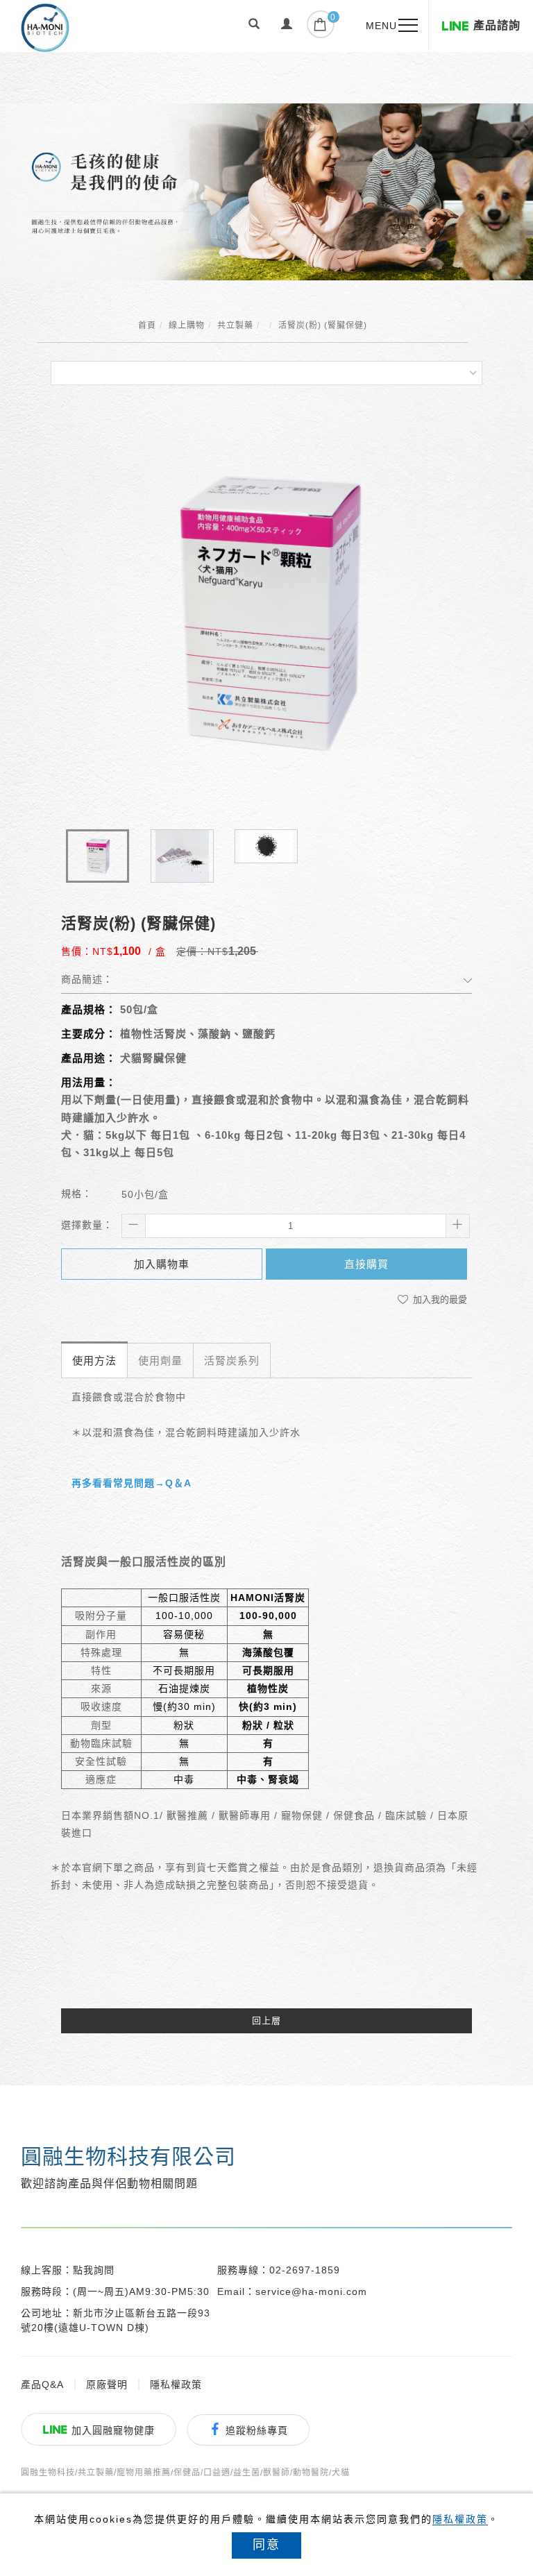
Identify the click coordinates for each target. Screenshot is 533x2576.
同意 (266, 2545)
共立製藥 (235, 325)
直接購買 (366, 1264)
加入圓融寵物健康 (113, 2430)
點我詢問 (94, 2270)
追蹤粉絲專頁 (257, 2430)
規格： (77, 1194)
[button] (254, 26)
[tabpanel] (266, 192)
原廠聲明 (107, 2384)
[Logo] (45, 27)
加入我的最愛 (439, 1299)
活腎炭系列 (232, 1361)
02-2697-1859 (305, 2270)
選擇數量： (87, 1225)
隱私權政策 (460, 2519)
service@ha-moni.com (311, 2291)
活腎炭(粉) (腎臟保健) (323, 325)
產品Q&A (42, 2384)
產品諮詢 (497, 25)
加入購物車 (162, 1264)
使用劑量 (160, 1361)
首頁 (147, 325)
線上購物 (187, 325)
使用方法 (94, 1361)
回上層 (266, 2020)
